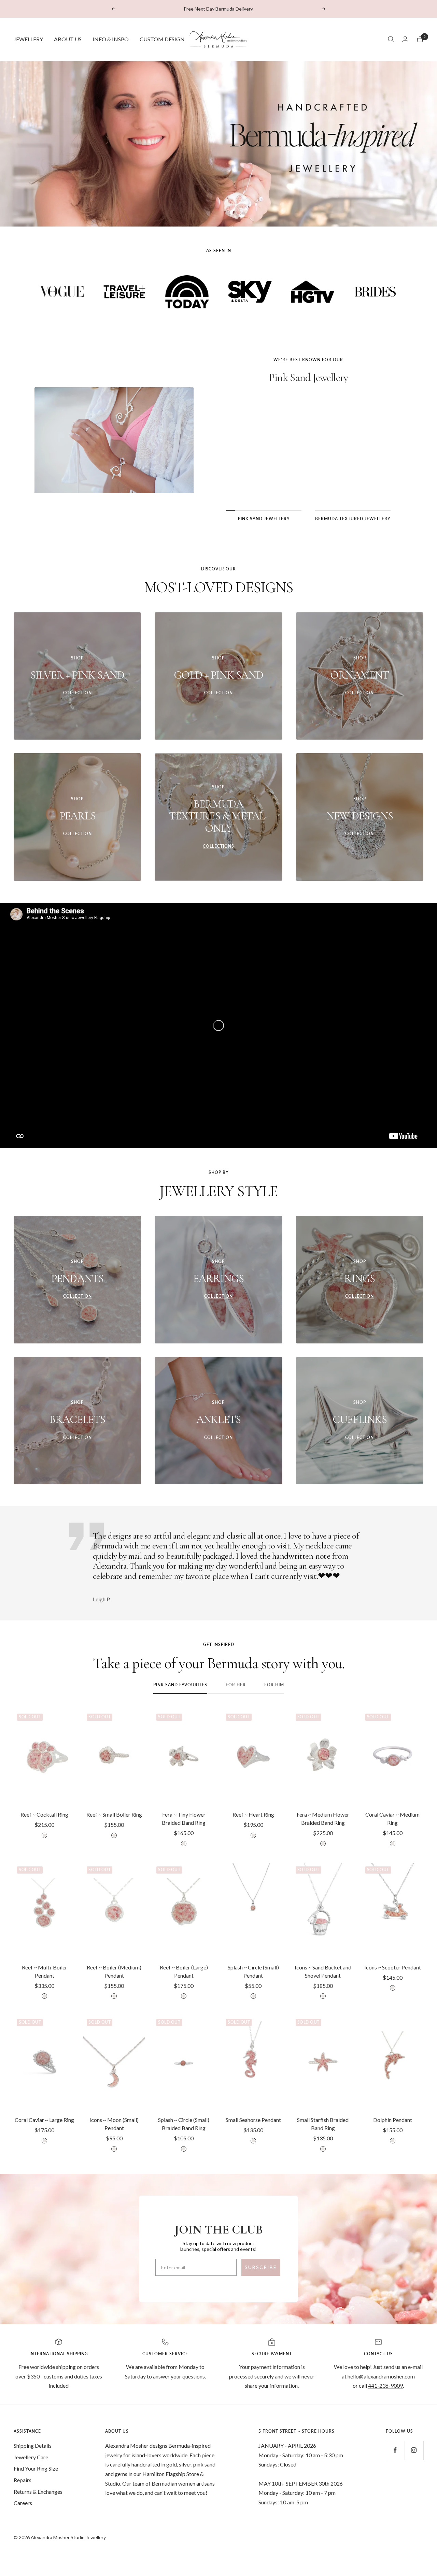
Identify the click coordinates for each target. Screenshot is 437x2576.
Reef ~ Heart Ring (253, 1814)
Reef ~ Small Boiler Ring (114, 1814)
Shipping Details (33, 2446)
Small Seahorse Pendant (253, 2120)
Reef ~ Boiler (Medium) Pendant (114, 1971)
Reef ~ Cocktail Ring (44, 1814)
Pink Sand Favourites (180, 1685)
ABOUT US (68, 39)
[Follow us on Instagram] (414, 2450)
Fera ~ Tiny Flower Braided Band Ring (184, 1818)
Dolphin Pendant (393, 2120)
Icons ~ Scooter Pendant (393, 1967)
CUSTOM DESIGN (162, 39)
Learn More (308, 485)
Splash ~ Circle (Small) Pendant (253, 1971)
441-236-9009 (385, 2385)
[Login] (405, 39)
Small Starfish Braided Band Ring (323, 2124)
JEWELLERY (28, 39)
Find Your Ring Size (36, 2468)
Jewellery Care (31, 2457)
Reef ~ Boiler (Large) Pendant (184, 1971)
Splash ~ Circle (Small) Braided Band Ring (184, 2124)
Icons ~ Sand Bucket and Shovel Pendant (323, 1971)
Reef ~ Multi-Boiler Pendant (45, 1971)
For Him (274, 1685)
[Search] (391, 39)
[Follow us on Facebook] (395, 2450)
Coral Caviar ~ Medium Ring (392, 1818)
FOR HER (236, 1685)
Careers (23, 2503)
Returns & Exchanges (38, 2492)
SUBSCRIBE (261, 2267)
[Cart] (420, 39)
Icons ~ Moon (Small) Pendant (114, 2124)
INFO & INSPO (111, 39)
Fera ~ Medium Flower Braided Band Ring (323, 1818)
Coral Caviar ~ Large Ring (44, 2120)
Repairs (23, 2480)
